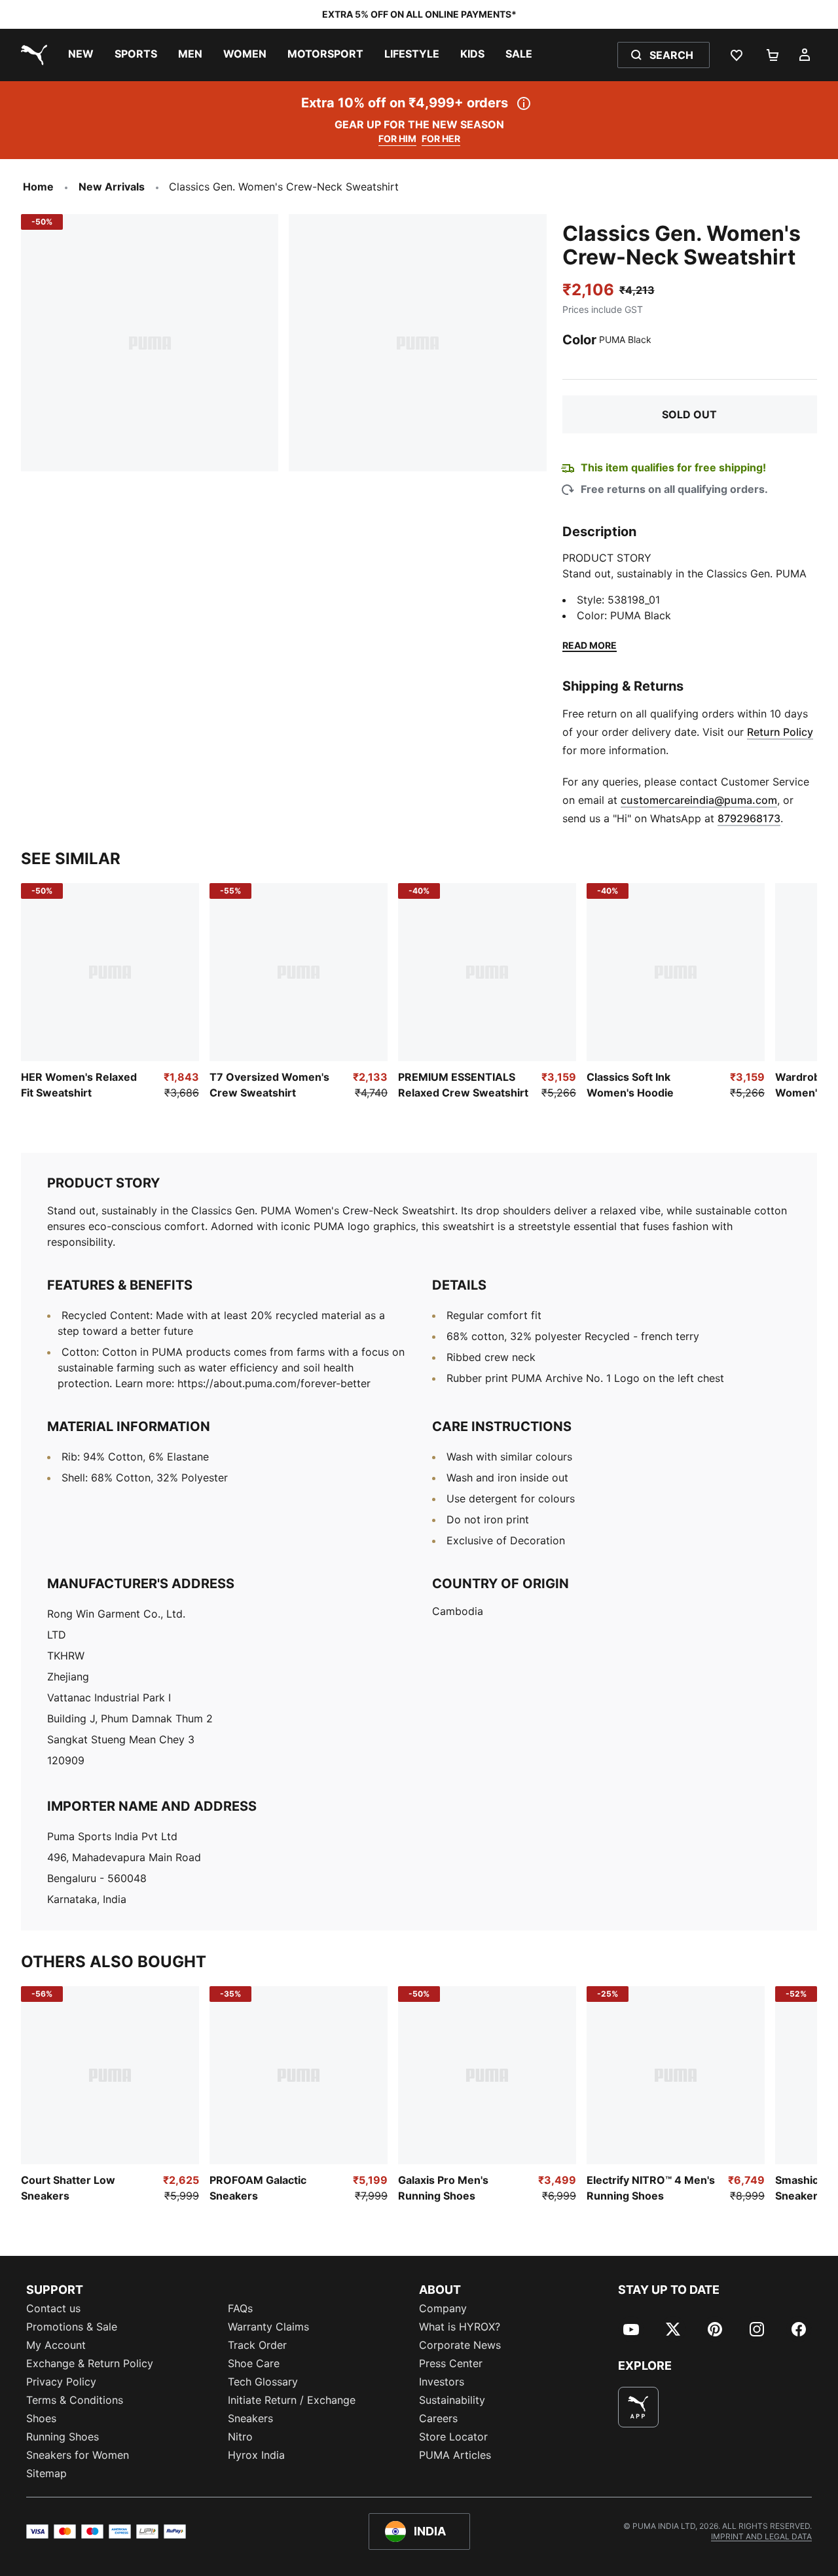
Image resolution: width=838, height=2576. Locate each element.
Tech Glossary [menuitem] (263, 2382)
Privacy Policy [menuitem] (61, 2382)
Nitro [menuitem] (240, 2437)
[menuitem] (81, 55)
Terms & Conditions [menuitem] (75, 2400)
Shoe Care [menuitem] (254, 2363)
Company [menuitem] (443, 2308)
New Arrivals (112, 187)
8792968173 (749, 818)
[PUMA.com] (31, 55)
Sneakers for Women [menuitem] (78, 2455)
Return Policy (780, 732)
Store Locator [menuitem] (453, 2437)
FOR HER (441, 138)
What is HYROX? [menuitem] (460, 2327)
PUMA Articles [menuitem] (455, 2455)
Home (38, 187)
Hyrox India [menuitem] (256, 2455)
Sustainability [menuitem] (452, 2400)
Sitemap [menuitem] (46, 2473)
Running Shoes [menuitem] (63, 2437)
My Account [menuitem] (56, 2345)
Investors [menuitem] (442, 2382)
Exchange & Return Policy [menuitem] (90, 2363)
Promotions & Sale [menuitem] (72, 2327)
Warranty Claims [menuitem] (268, 2327)
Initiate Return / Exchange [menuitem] (292, 2400)
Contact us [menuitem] (53, 2308)
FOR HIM (397, 138)
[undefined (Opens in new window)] (638, 2407)
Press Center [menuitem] (451, 2363)
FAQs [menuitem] (240, 2308)
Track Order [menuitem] (257, 2345)
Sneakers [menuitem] (250, 2418)
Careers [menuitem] (438, 2418)
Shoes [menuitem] (41, 2418)
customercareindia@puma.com (699, 800)
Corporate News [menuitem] (460, 2345)
